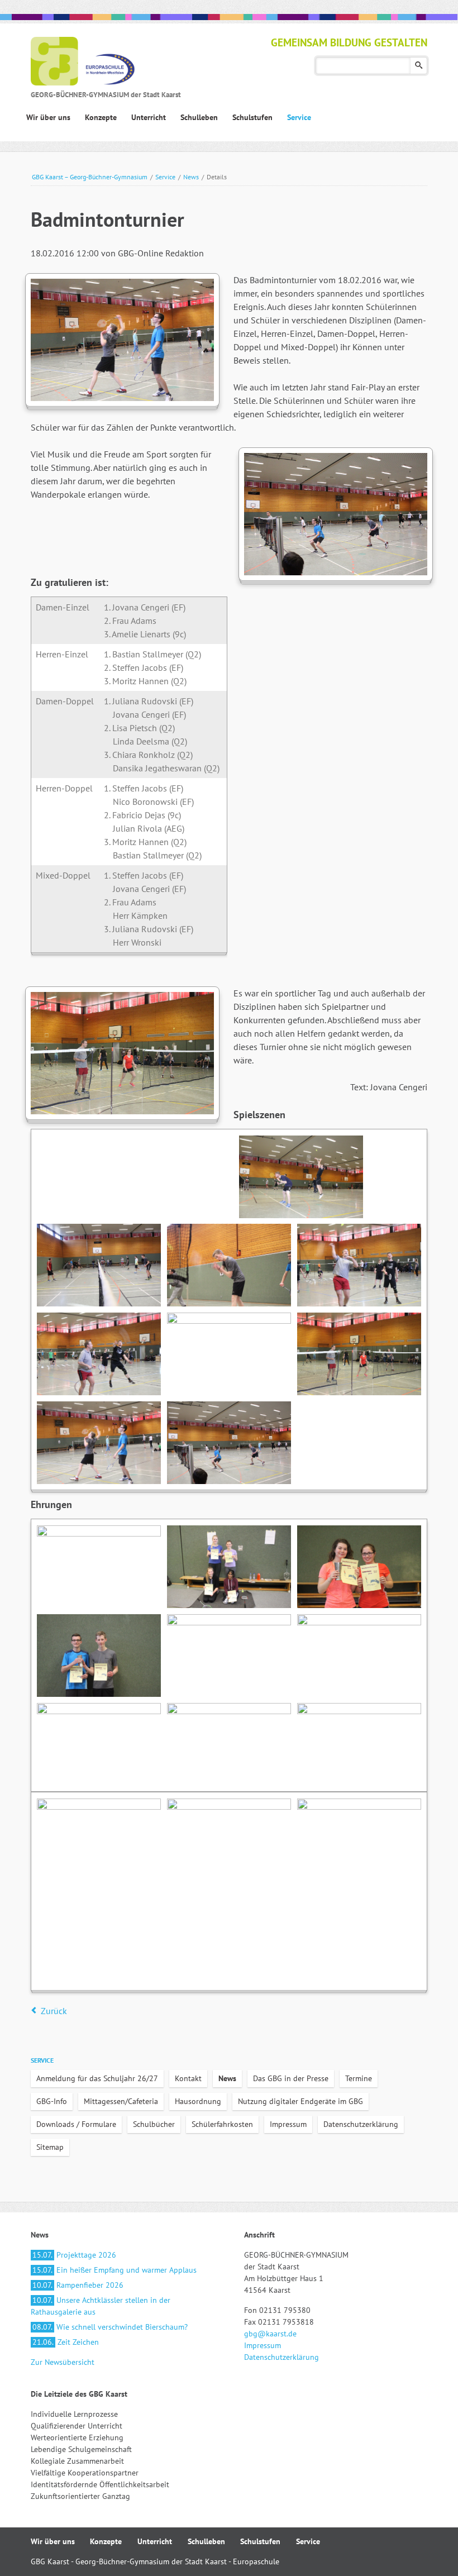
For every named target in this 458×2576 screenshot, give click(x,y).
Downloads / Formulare (76, 2124)
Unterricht (155, 2541)
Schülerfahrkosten (222, 2124)
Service (165, 177)
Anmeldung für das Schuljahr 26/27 (97, 2078)
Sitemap (50, 2147)
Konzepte (106, 2541)
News (191, 177)
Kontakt (188, 2078)
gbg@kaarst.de (270, 2334)
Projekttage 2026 (74, 2255)
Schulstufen (260, 2541)
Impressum (288, 2124)
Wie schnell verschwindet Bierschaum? (110, 2327)
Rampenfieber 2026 (78, 2285)
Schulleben (206, 2541)
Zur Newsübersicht (63, 2362)
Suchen (419, 66)
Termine (359, 2078)
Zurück (54, 2011)
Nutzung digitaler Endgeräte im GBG (300, 2101)
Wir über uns (53, 2541)
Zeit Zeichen (66, 2342)
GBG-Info (52, 2101)
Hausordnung (198, 2101)
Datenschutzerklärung (361, 2124)
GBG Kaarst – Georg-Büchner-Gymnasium (90, 177)
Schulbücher (154, 2124)
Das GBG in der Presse (291, 2078)
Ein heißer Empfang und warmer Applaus (115, 2270)
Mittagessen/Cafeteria (121, 2101)
